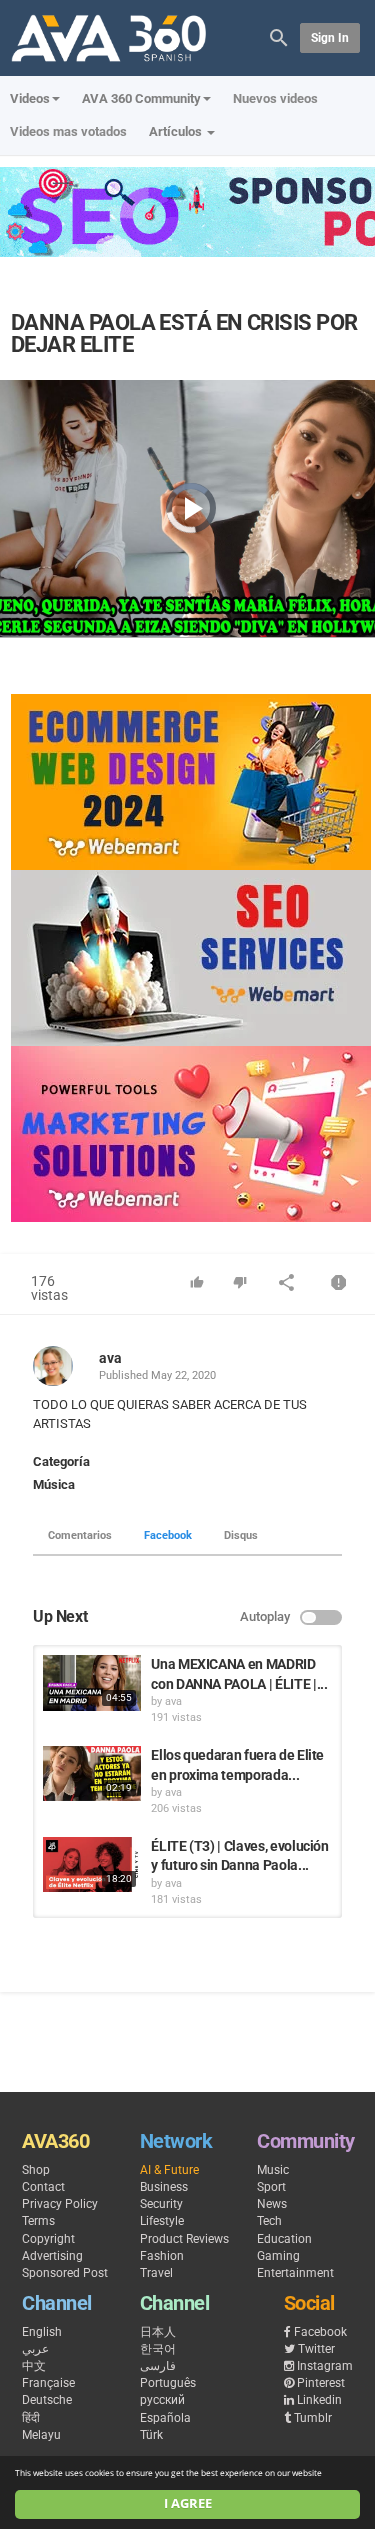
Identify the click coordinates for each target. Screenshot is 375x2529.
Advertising (52, 2256)
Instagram (325, 2366)
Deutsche (47, 2400)
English (42, 2332)
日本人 (158, 2332)
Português (168, 2383)
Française (48, 2383)
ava (110, 1358)
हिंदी (31, 2418)
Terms (38, 2221)
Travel (156, 2273)
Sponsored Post (65, 2273)
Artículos (177, 131)
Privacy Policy (60, 2204)
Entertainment (295, 2273)
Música (54, 1484)
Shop (36, 2170)
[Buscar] (279, 36)
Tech (269, 2221)
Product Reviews (184, 2239)
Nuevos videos (275, 98)
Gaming (278, 2256)
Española (165, 2418)
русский (162, 2400)
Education (284, 2239)
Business (164, 2187)
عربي (35, 2349)
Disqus (241, 1535)
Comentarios (80, 1535)
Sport (271, 2187)
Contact (43, 2187)
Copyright (48, 2239)
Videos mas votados (68, 131)
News (272, 2204)
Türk (151, 2435)
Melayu (41, 2435)
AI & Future (169, 2170)
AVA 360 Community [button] (141, 98)
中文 (34, 2366)
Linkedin (319, 2400)
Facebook (168, 1535)
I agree (188, 2503)
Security (161, 2204)
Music (273, 2170)
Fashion (162, 2256)
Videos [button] (30, 98)
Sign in (330, 38)
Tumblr (313, 2418)
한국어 (158, 2349)
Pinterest (321, 2383)
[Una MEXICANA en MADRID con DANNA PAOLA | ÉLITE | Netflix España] (92, 1682)
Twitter (316, 2349)
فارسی (158, 2366)
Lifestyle (162, 2221)
